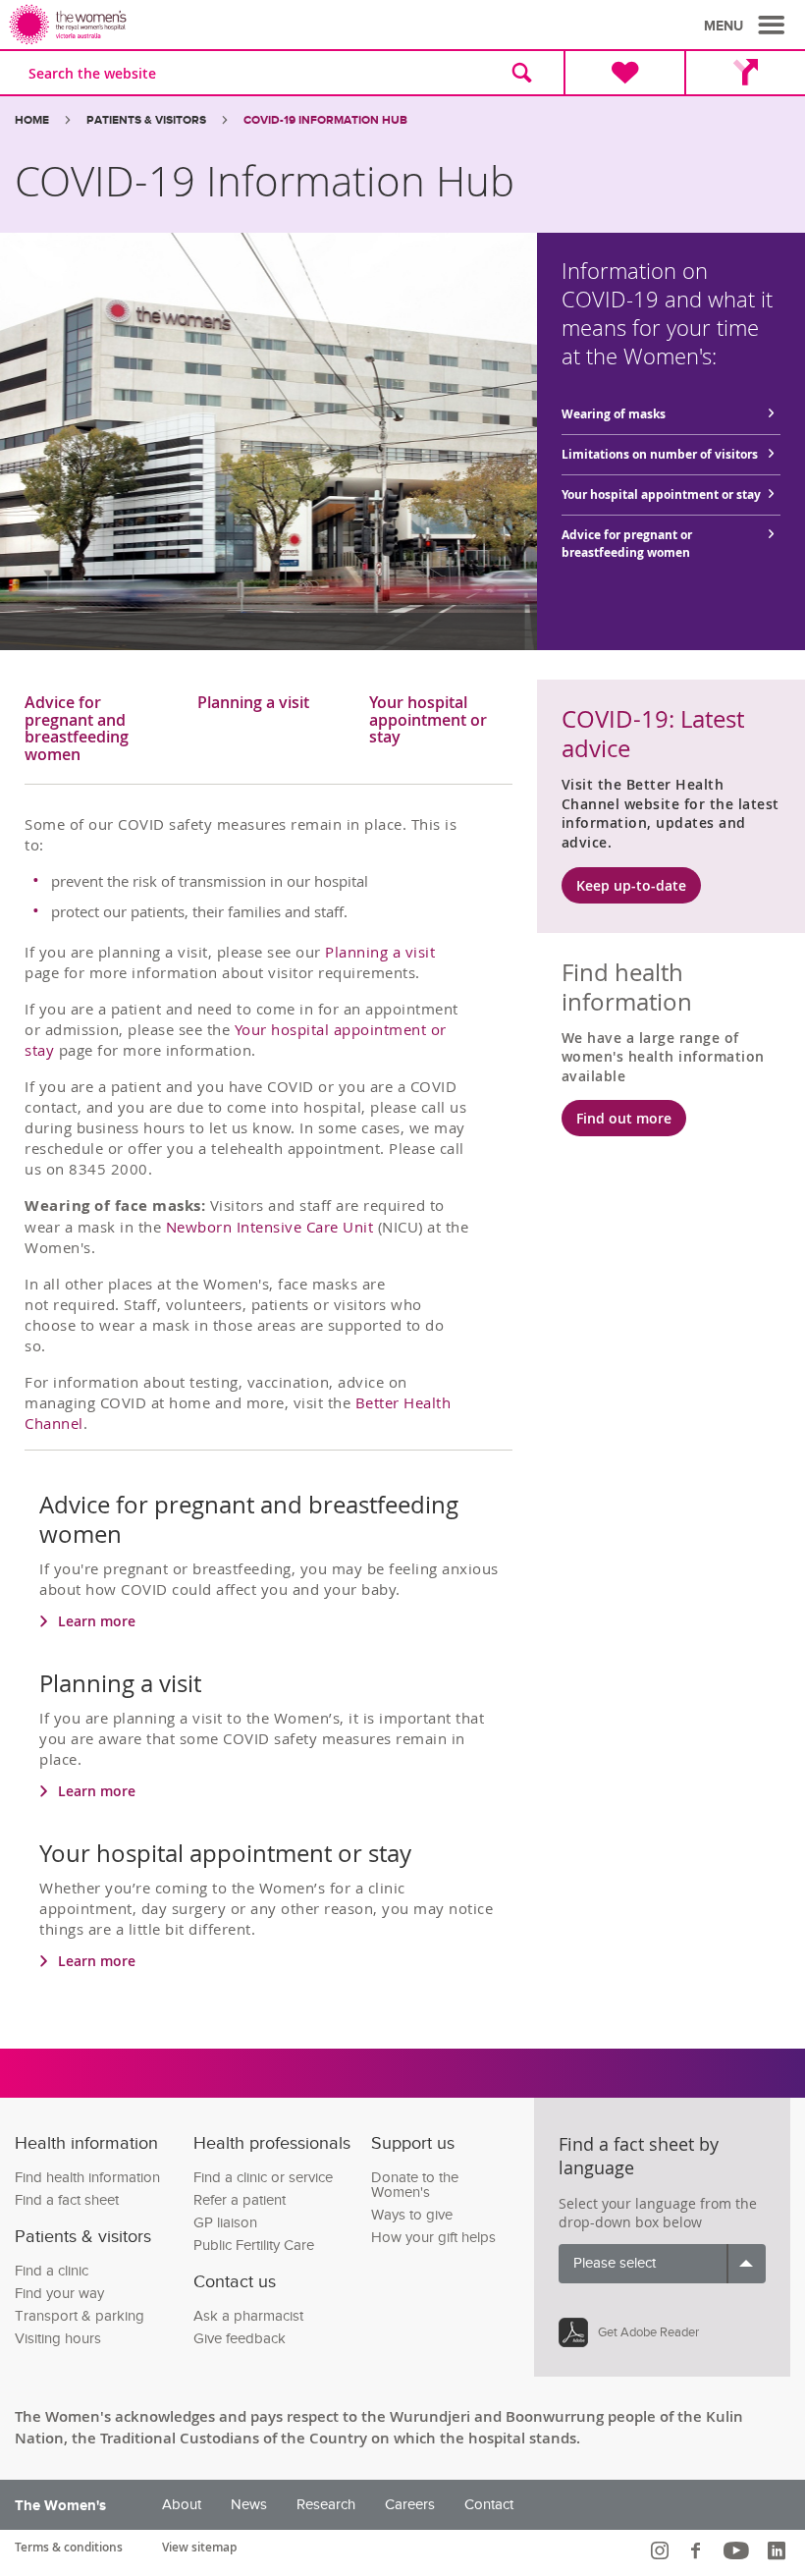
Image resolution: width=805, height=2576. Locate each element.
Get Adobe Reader (648, 2332)
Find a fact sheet (67, 2200)
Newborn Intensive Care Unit (272, 1227)
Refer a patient (240, 2200)
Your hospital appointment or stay (661, 494)
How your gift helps (433, 2238)
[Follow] (662, 2550)
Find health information (87, 2178)
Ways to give (412, 2215)
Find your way (59, 2294)
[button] (747, 26)
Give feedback (240, 2339)
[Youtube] (739, 2550)
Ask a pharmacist (248, 2316)
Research (326, 2505)
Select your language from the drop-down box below (658, 2213)
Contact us (235, 2282)
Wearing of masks (614, 414)
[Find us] (745, 73)
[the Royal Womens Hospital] (209, 25)
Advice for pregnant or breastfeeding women (627, 544)
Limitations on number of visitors (660, 454)
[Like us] (698, 2550)
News (249, 2505)
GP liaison (225, 2223)
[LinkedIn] (779, 2550)
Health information (86, 2143)
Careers (410, 2505)
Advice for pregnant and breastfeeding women (77, 729)
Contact (489, 2505)
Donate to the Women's (415, 2185)
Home (32, 120)
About (182, 2505)
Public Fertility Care (254, 2246)
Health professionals (272, 2143)
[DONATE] (624, 73)
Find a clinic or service (263, 2178)
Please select (615, 2263)
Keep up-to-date (631, 885)
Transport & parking (80, 2316)
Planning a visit (253, 704)
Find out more (624, 1118)
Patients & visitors (146, 120)
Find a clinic (52, 2271)
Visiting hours (58, 2339)
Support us (413, 2143)
